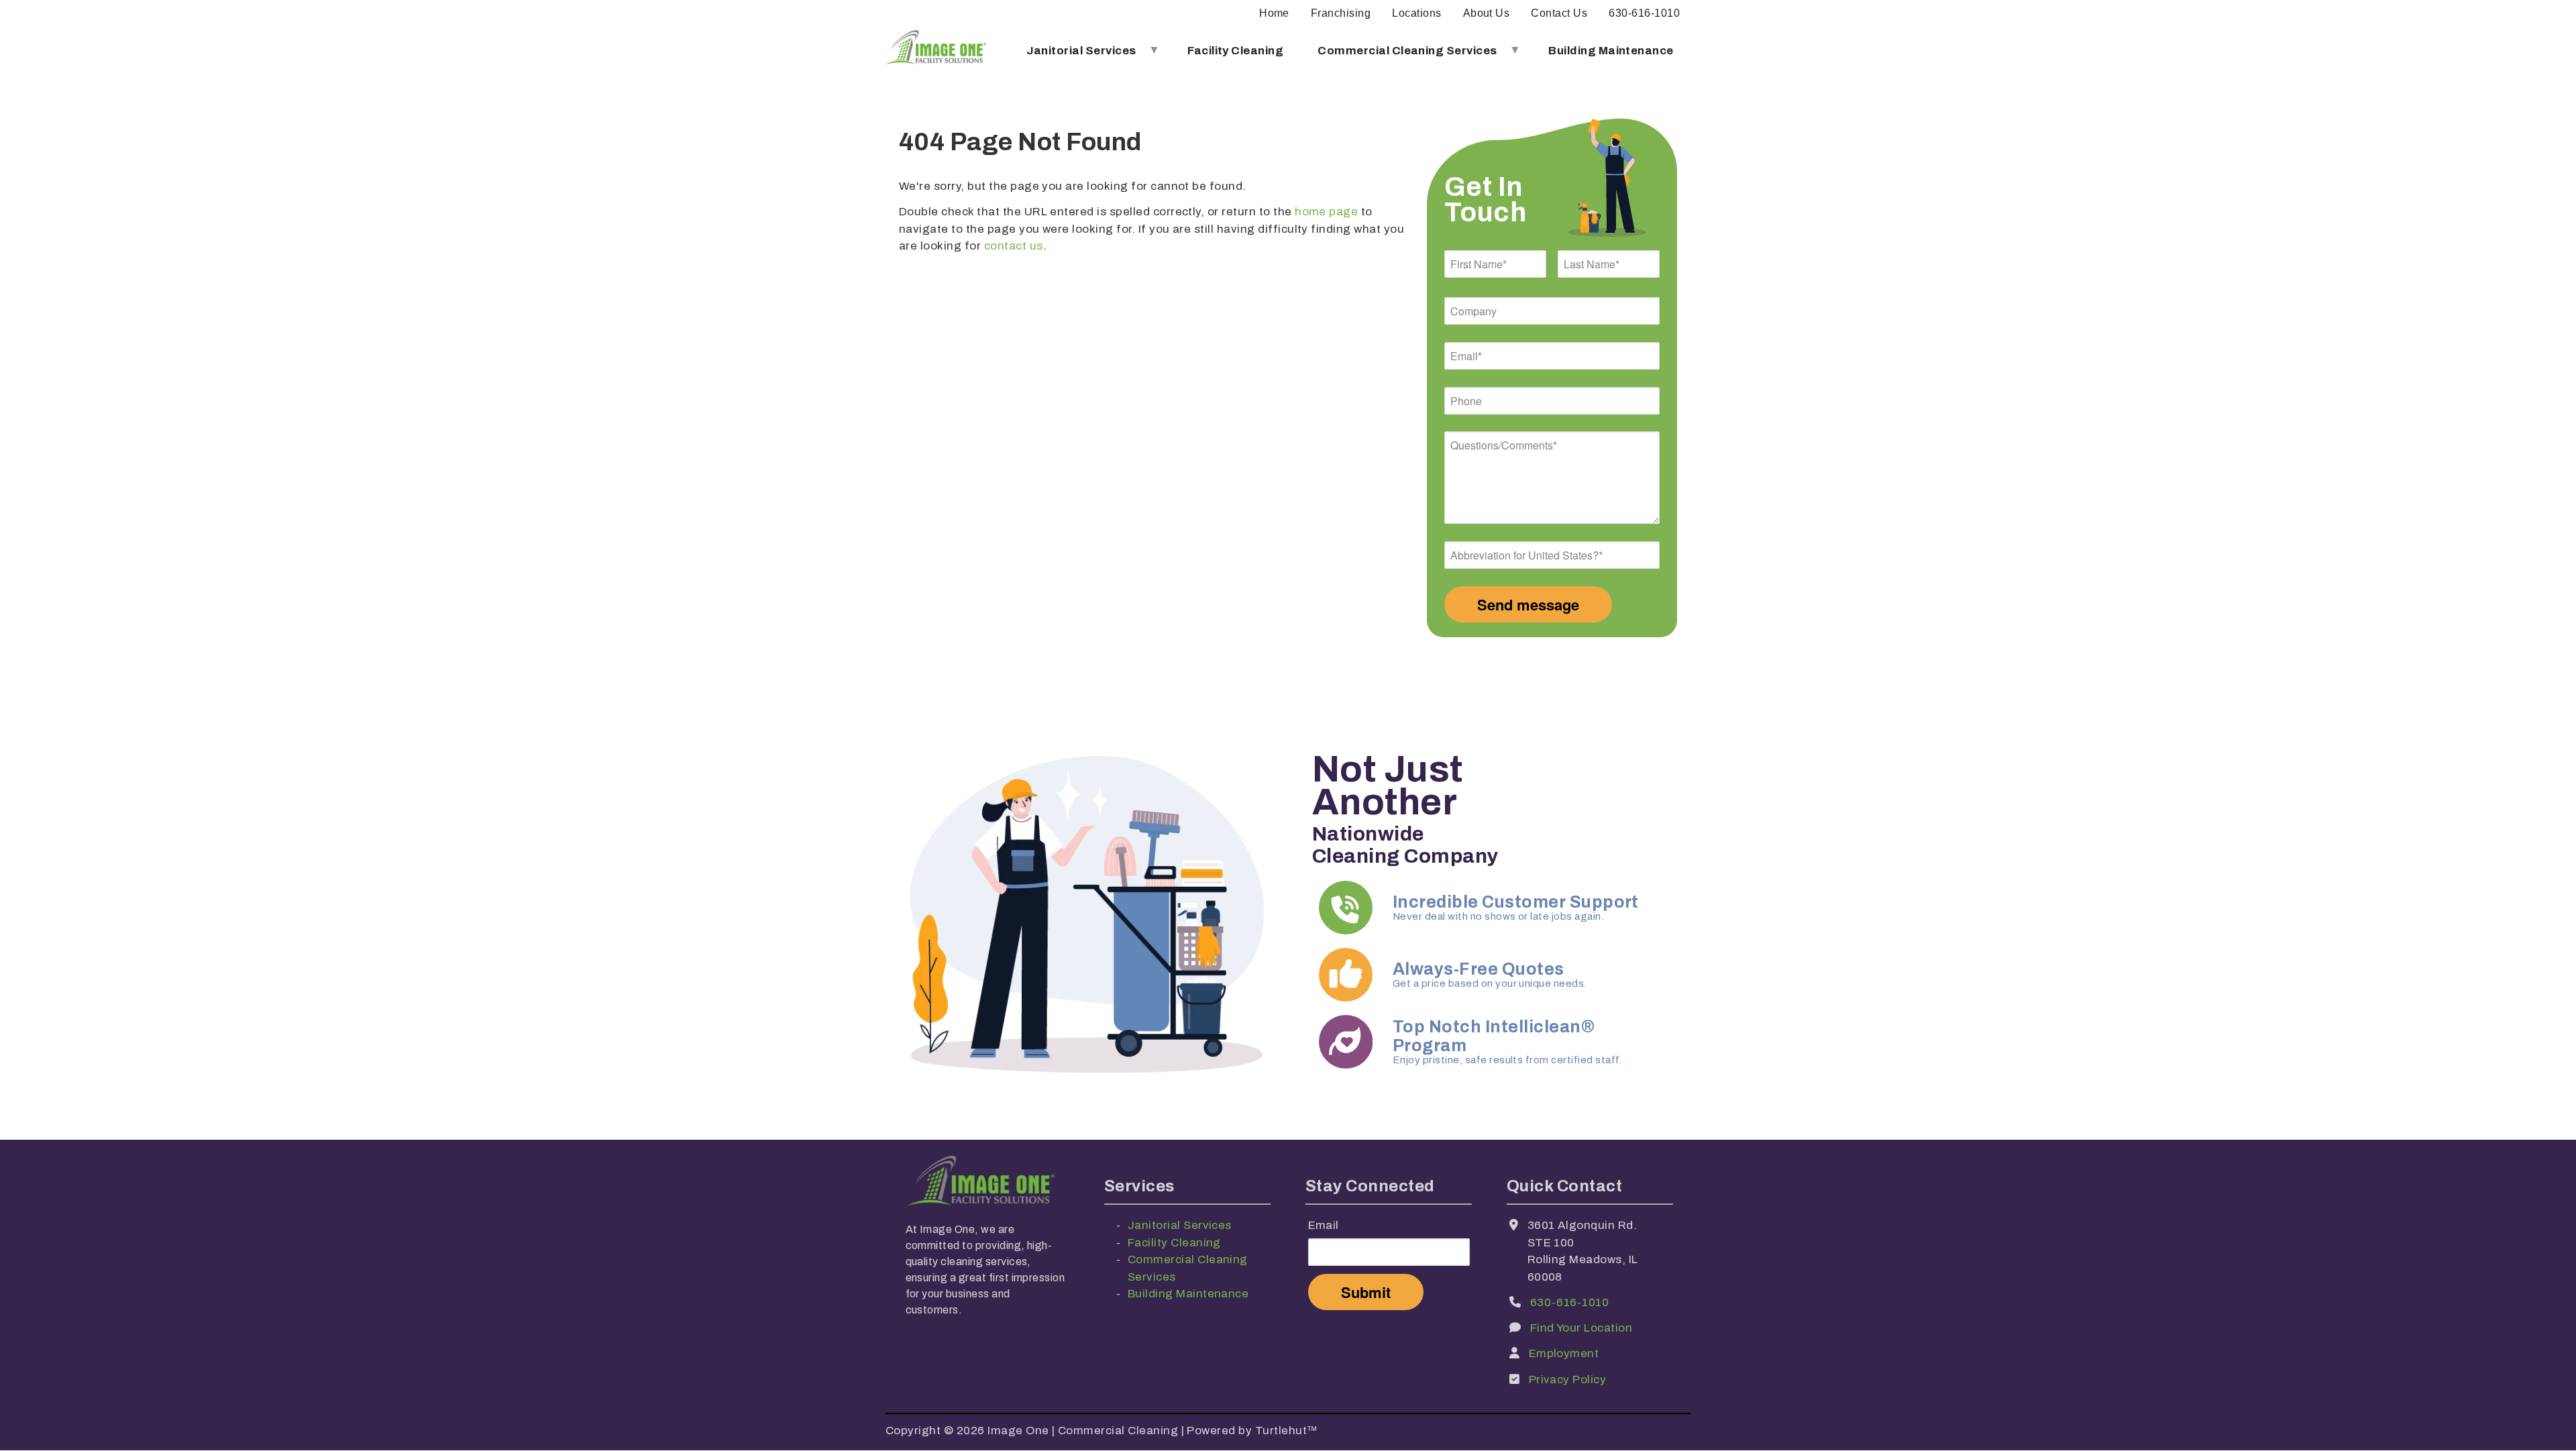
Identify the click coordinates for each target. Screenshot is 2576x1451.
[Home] (936, 51)
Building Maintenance (1611, 51)
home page (1326, 212)
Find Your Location (1581, 1328)
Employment (1564, 1353)
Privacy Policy (1568, 1380)
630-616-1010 (1644, 13)
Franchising (1341, 13)
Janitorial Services (1073, 56)
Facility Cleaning (1235, 51)
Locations (1416, 13)
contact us (1014, 246)
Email (1324, 1225)
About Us (1487, 13)
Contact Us (1559, 13)
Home (1274, 13)
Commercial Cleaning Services (1399, 56)
